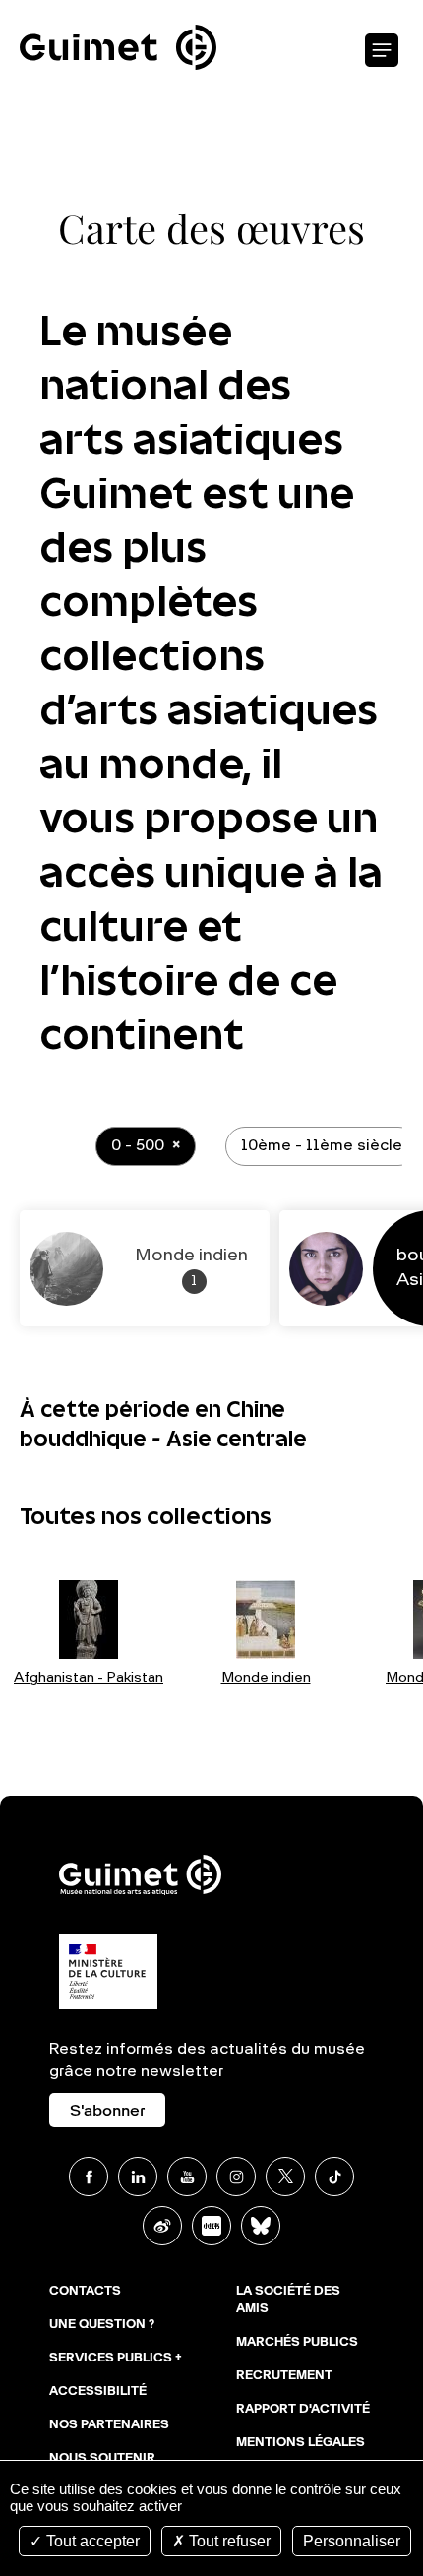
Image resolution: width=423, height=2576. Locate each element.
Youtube (187, 2177)
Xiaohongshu (211, 2226)
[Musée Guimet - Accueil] (118, 11)
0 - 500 (138, 1146)
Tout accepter (91, 2541)
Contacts (85, 2292)
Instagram (236, 2177)
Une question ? (102, 2325)
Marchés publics (297, 2343)
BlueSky (261, 2226)
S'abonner (107, 2112)
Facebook (89, 2177)
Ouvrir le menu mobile (382, 51)
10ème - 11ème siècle (322, 1146)
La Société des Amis (288, 2300)
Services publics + (116, 2359)
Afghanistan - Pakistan (89, 1678)
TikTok (334, 2177)
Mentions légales (301, 2443)
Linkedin (138, 2177)
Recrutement (284, 2376)
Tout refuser (228, 2541)
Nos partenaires (109, 2425)
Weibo (162, 2226)
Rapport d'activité (303, 2410)
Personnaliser (352, 2541)
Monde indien (266, 1678)
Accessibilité (98, 2392)
